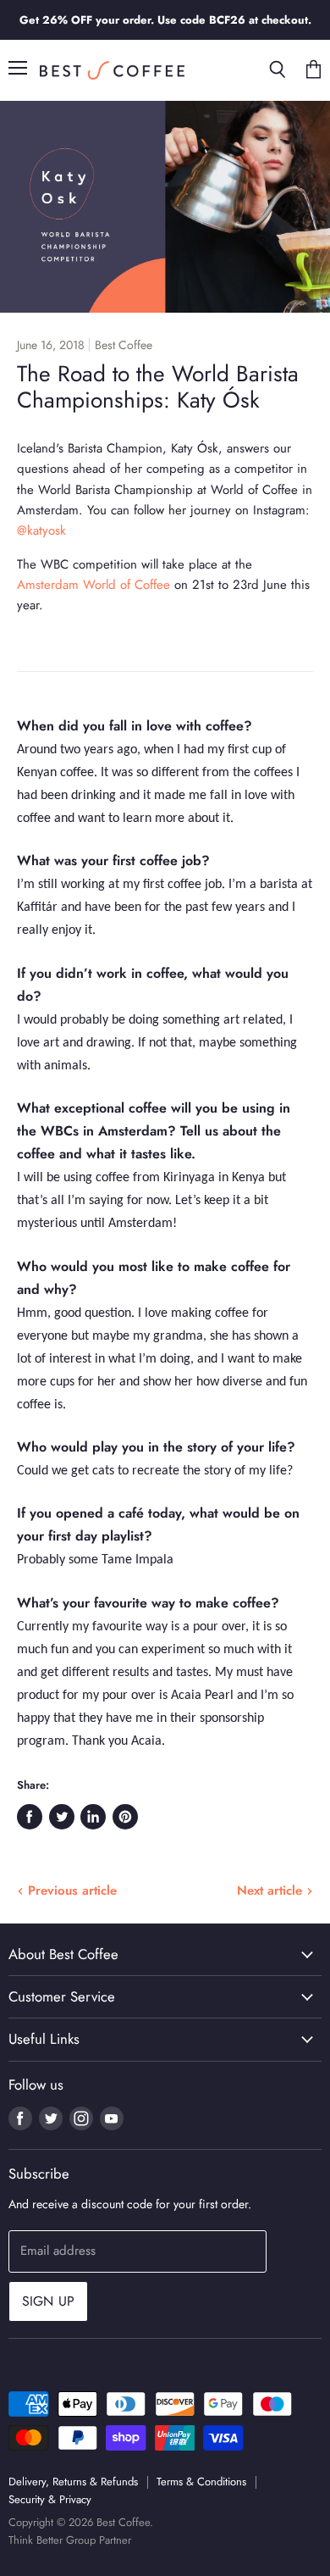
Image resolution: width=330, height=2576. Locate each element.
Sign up (48, 2301)
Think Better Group (52, 2540)
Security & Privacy (50, 2499)
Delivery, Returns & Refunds (73, 2482)
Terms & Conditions (201, 2482)
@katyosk (41, 530)
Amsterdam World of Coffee (93, 585)
